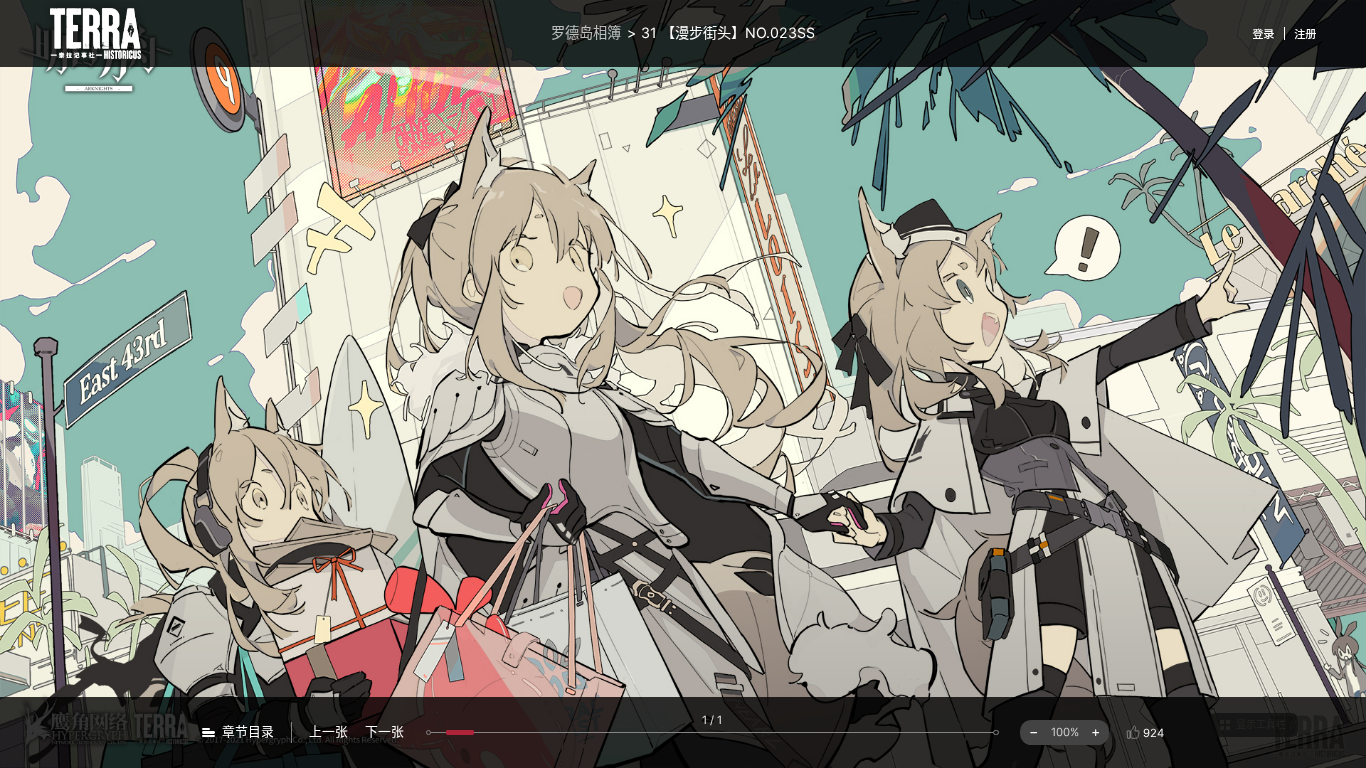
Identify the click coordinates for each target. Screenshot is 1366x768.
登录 (1263, 33)
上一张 (328, 731)
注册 (1305, 33)
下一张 (384, 731)
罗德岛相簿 (586, 32)
